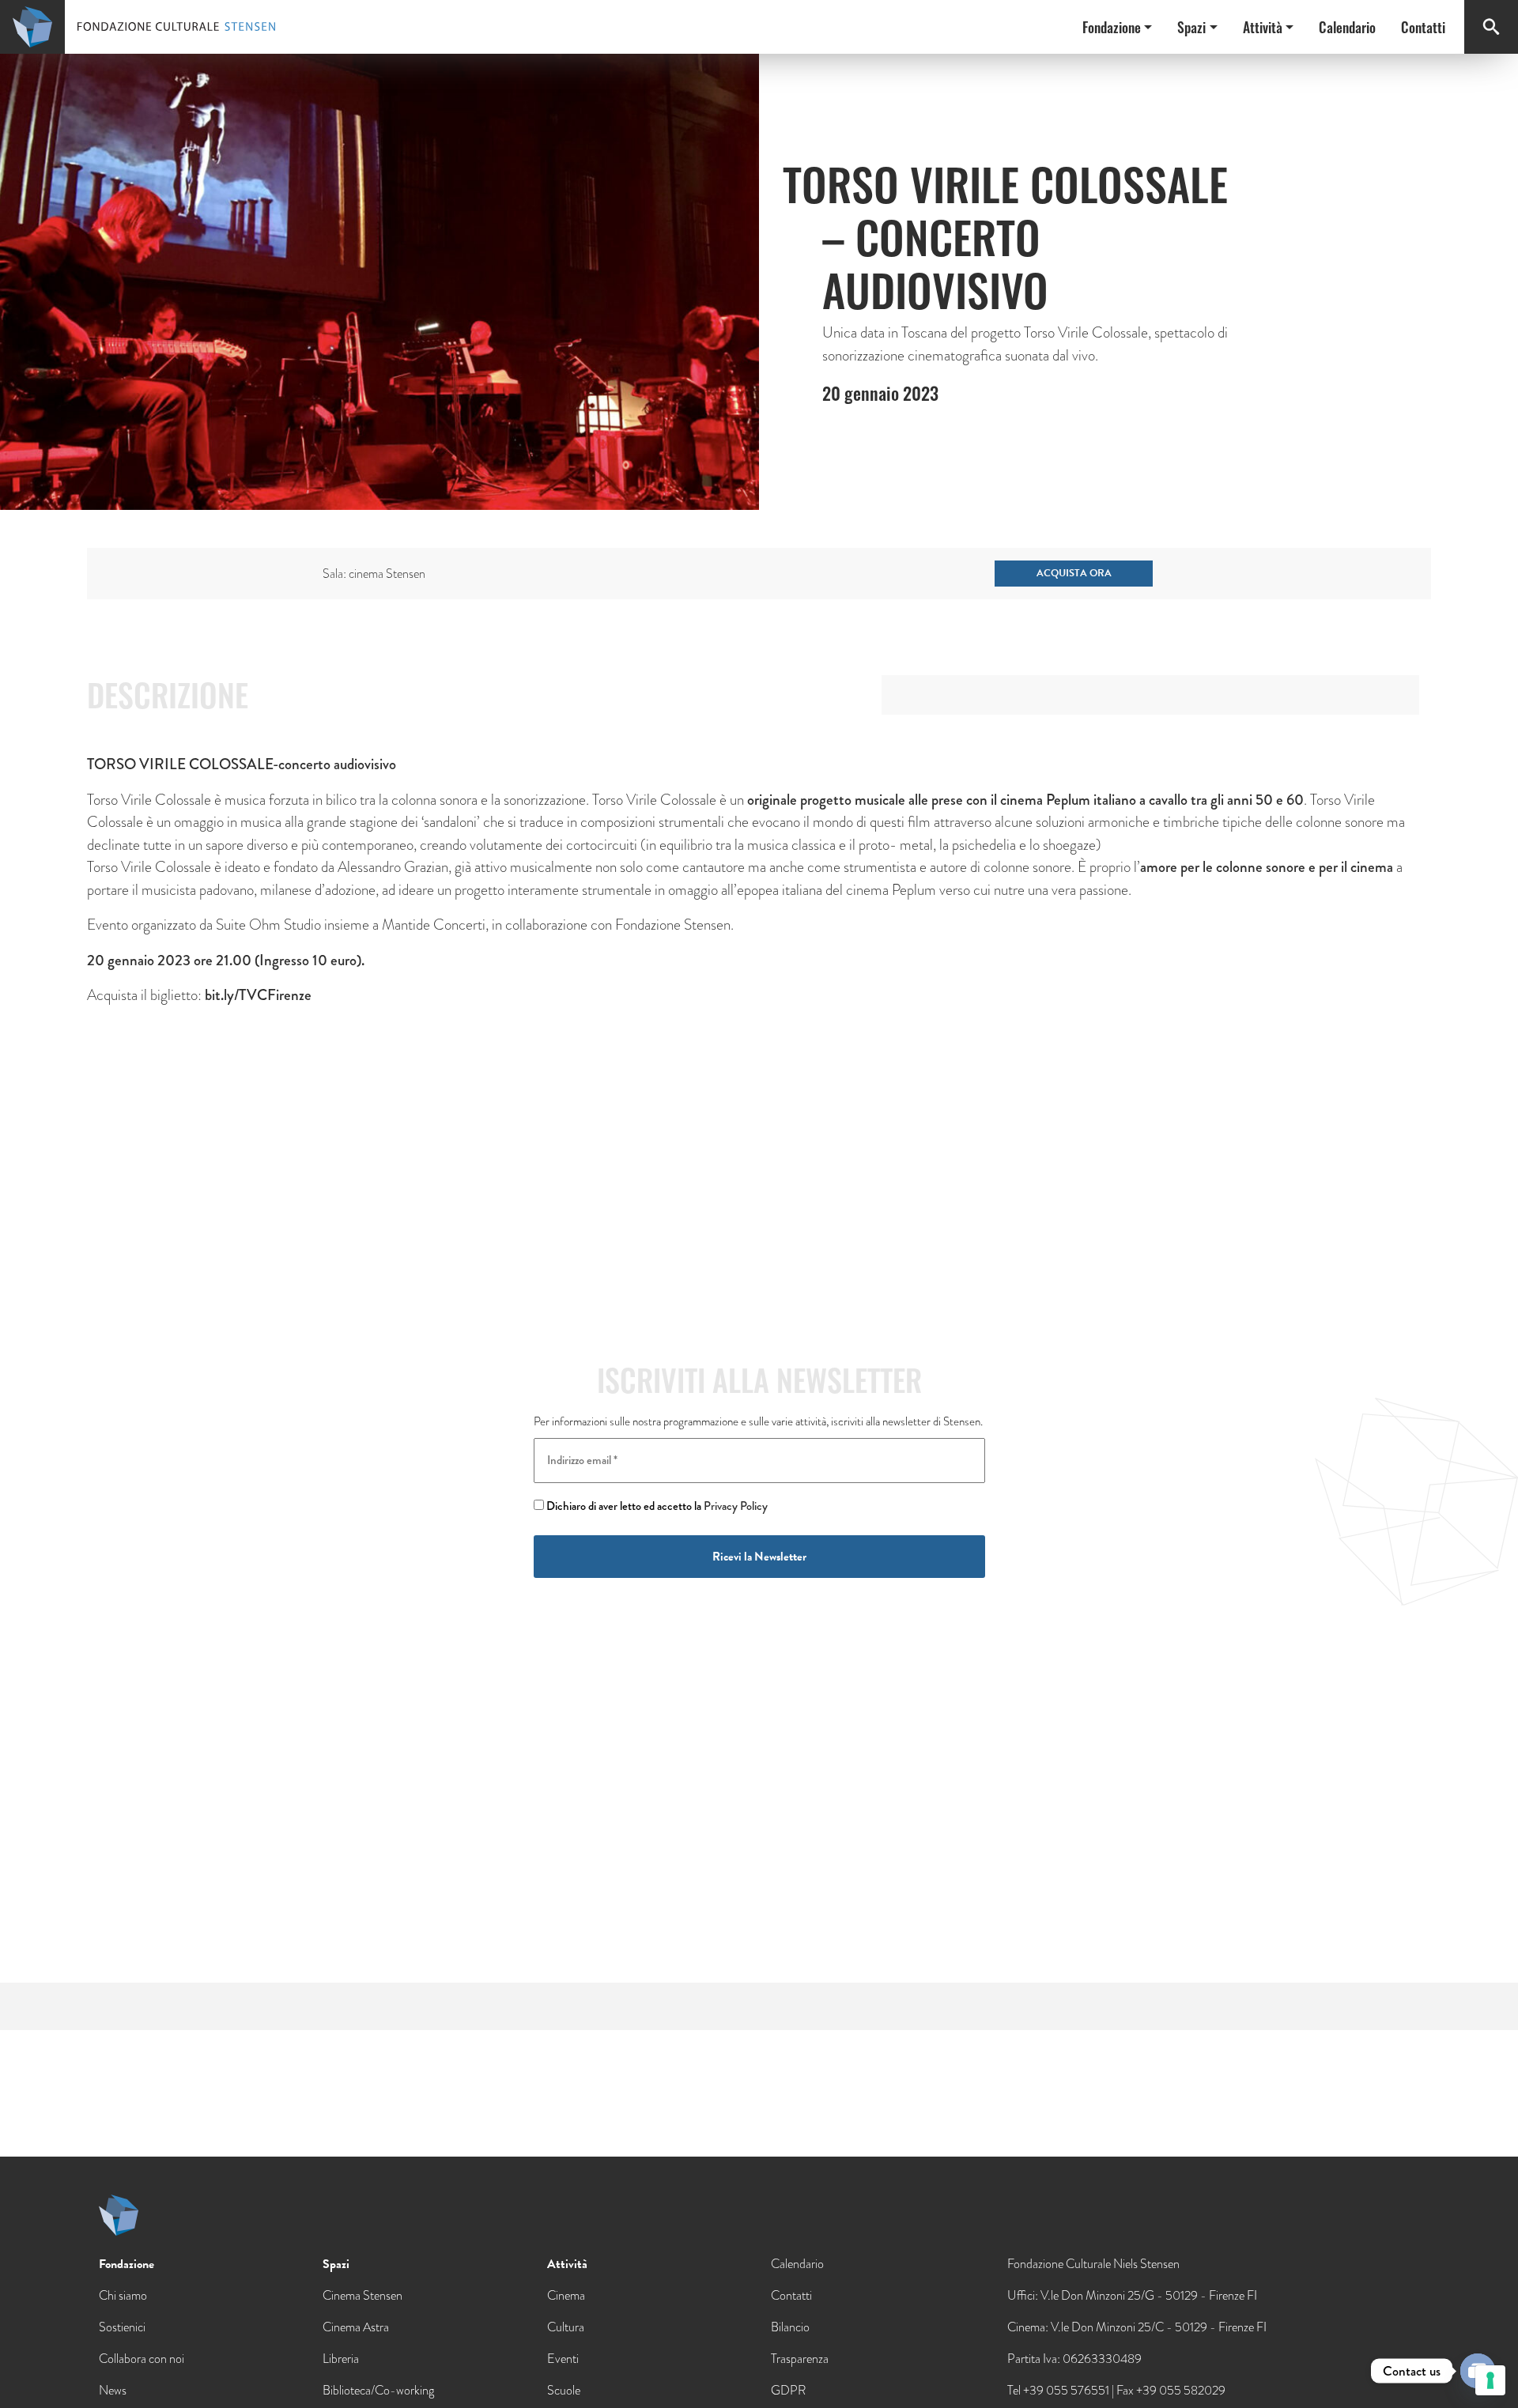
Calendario (1347, 27)
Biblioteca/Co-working (378, 2390)
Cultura (566, 2327)
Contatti (1423, 27)
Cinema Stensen (363, 2295)
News (113, 2390)
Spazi (1191, 27)
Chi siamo (123, 2295)
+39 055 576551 (1066, 2390)
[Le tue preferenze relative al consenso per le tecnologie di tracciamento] (1490, 2380)
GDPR (788, 2390)
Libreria (341, 2359)
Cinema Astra (356, 2327)
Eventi (563, 2359)
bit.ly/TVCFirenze (258, 995)
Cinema (566, 2295)
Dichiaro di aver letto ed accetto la (656, 1506)
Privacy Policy (736, 1506)
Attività (1263, 27)
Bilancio (790, 2327)
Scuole (564, 2390)
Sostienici (122, 2327)
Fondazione (1112, 27)
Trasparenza (800, 2359)
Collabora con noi (142, 2359)
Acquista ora (1074, 573)
